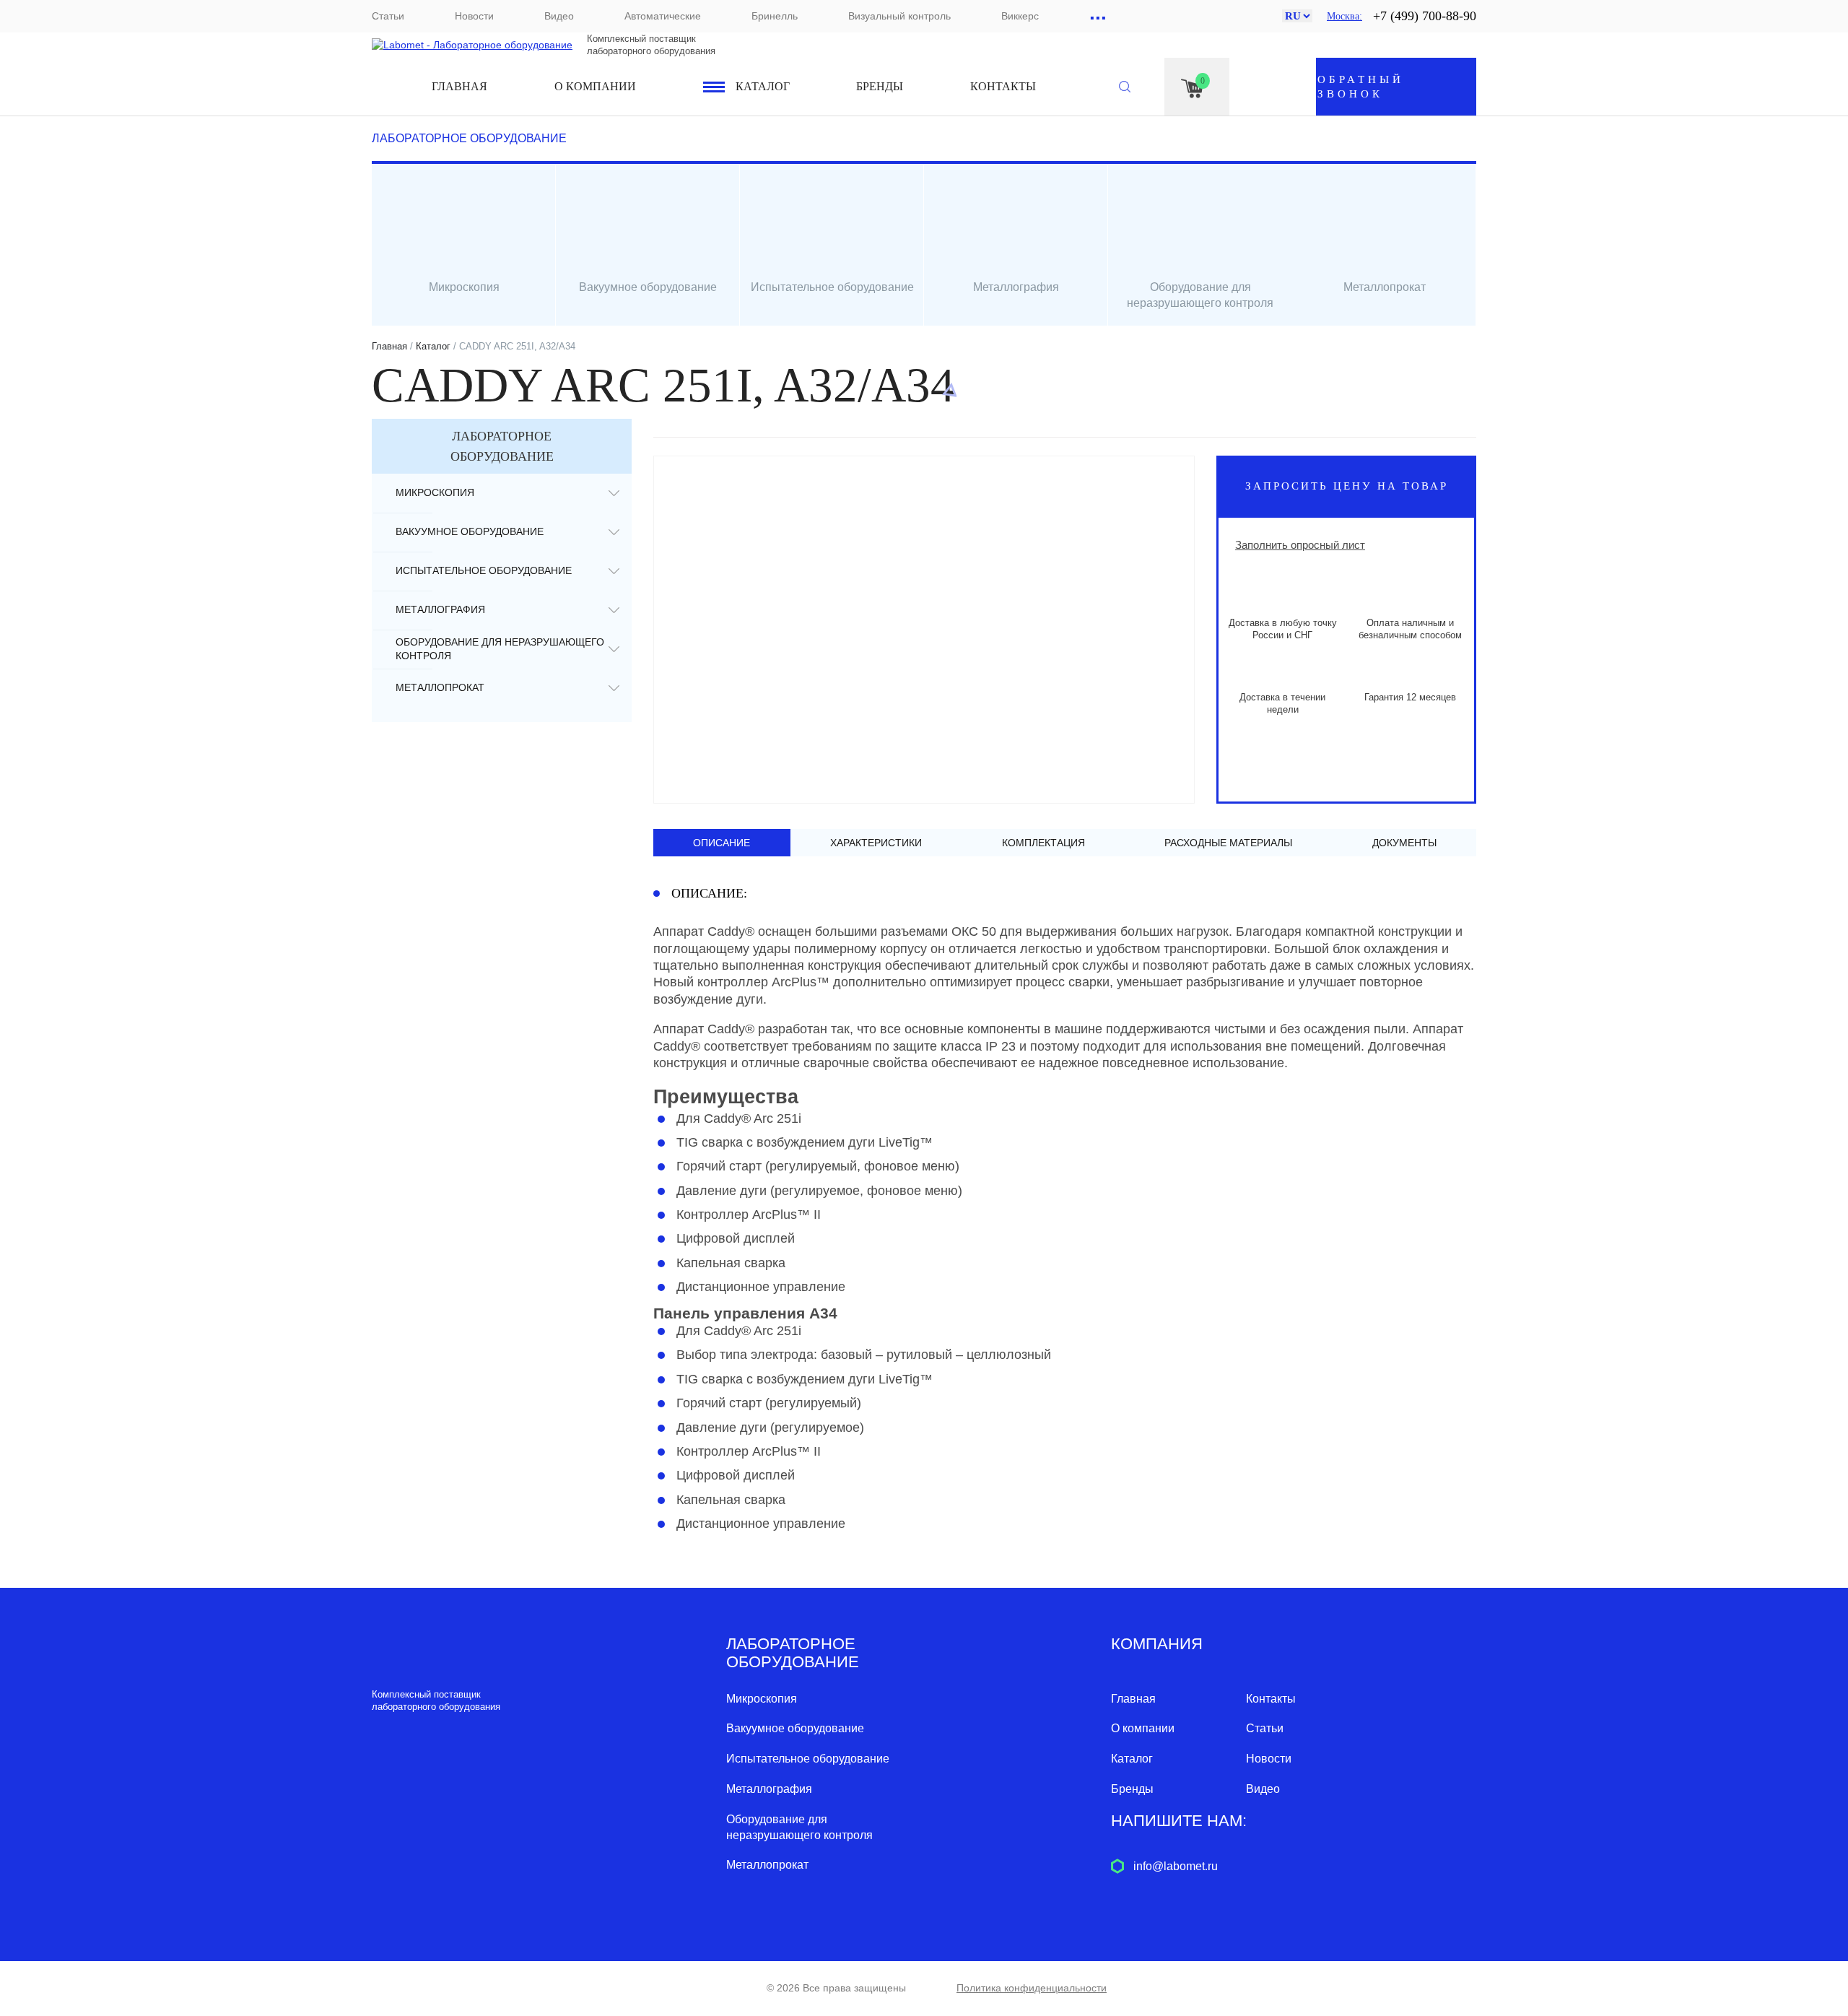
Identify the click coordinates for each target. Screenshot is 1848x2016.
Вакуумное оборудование (470, 531)
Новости (474, 16)
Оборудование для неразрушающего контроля (500, 649)
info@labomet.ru (1176, 1866)
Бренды (880, 86)
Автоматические (663, 16)
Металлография (440, 609)
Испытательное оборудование (484, 570)
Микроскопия (435, 492)
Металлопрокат (440, 687)
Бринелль (775, 16)
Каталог (763, 86)
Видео (559, 16)
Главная (459, 86)
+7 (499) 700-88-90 (1425, 16)
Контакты (1003, 86)
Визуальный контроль (899, 16)
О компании (595, 86)
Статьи (388, 16)
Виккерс (1020, 16)
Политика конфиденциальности (1032, 1988)
